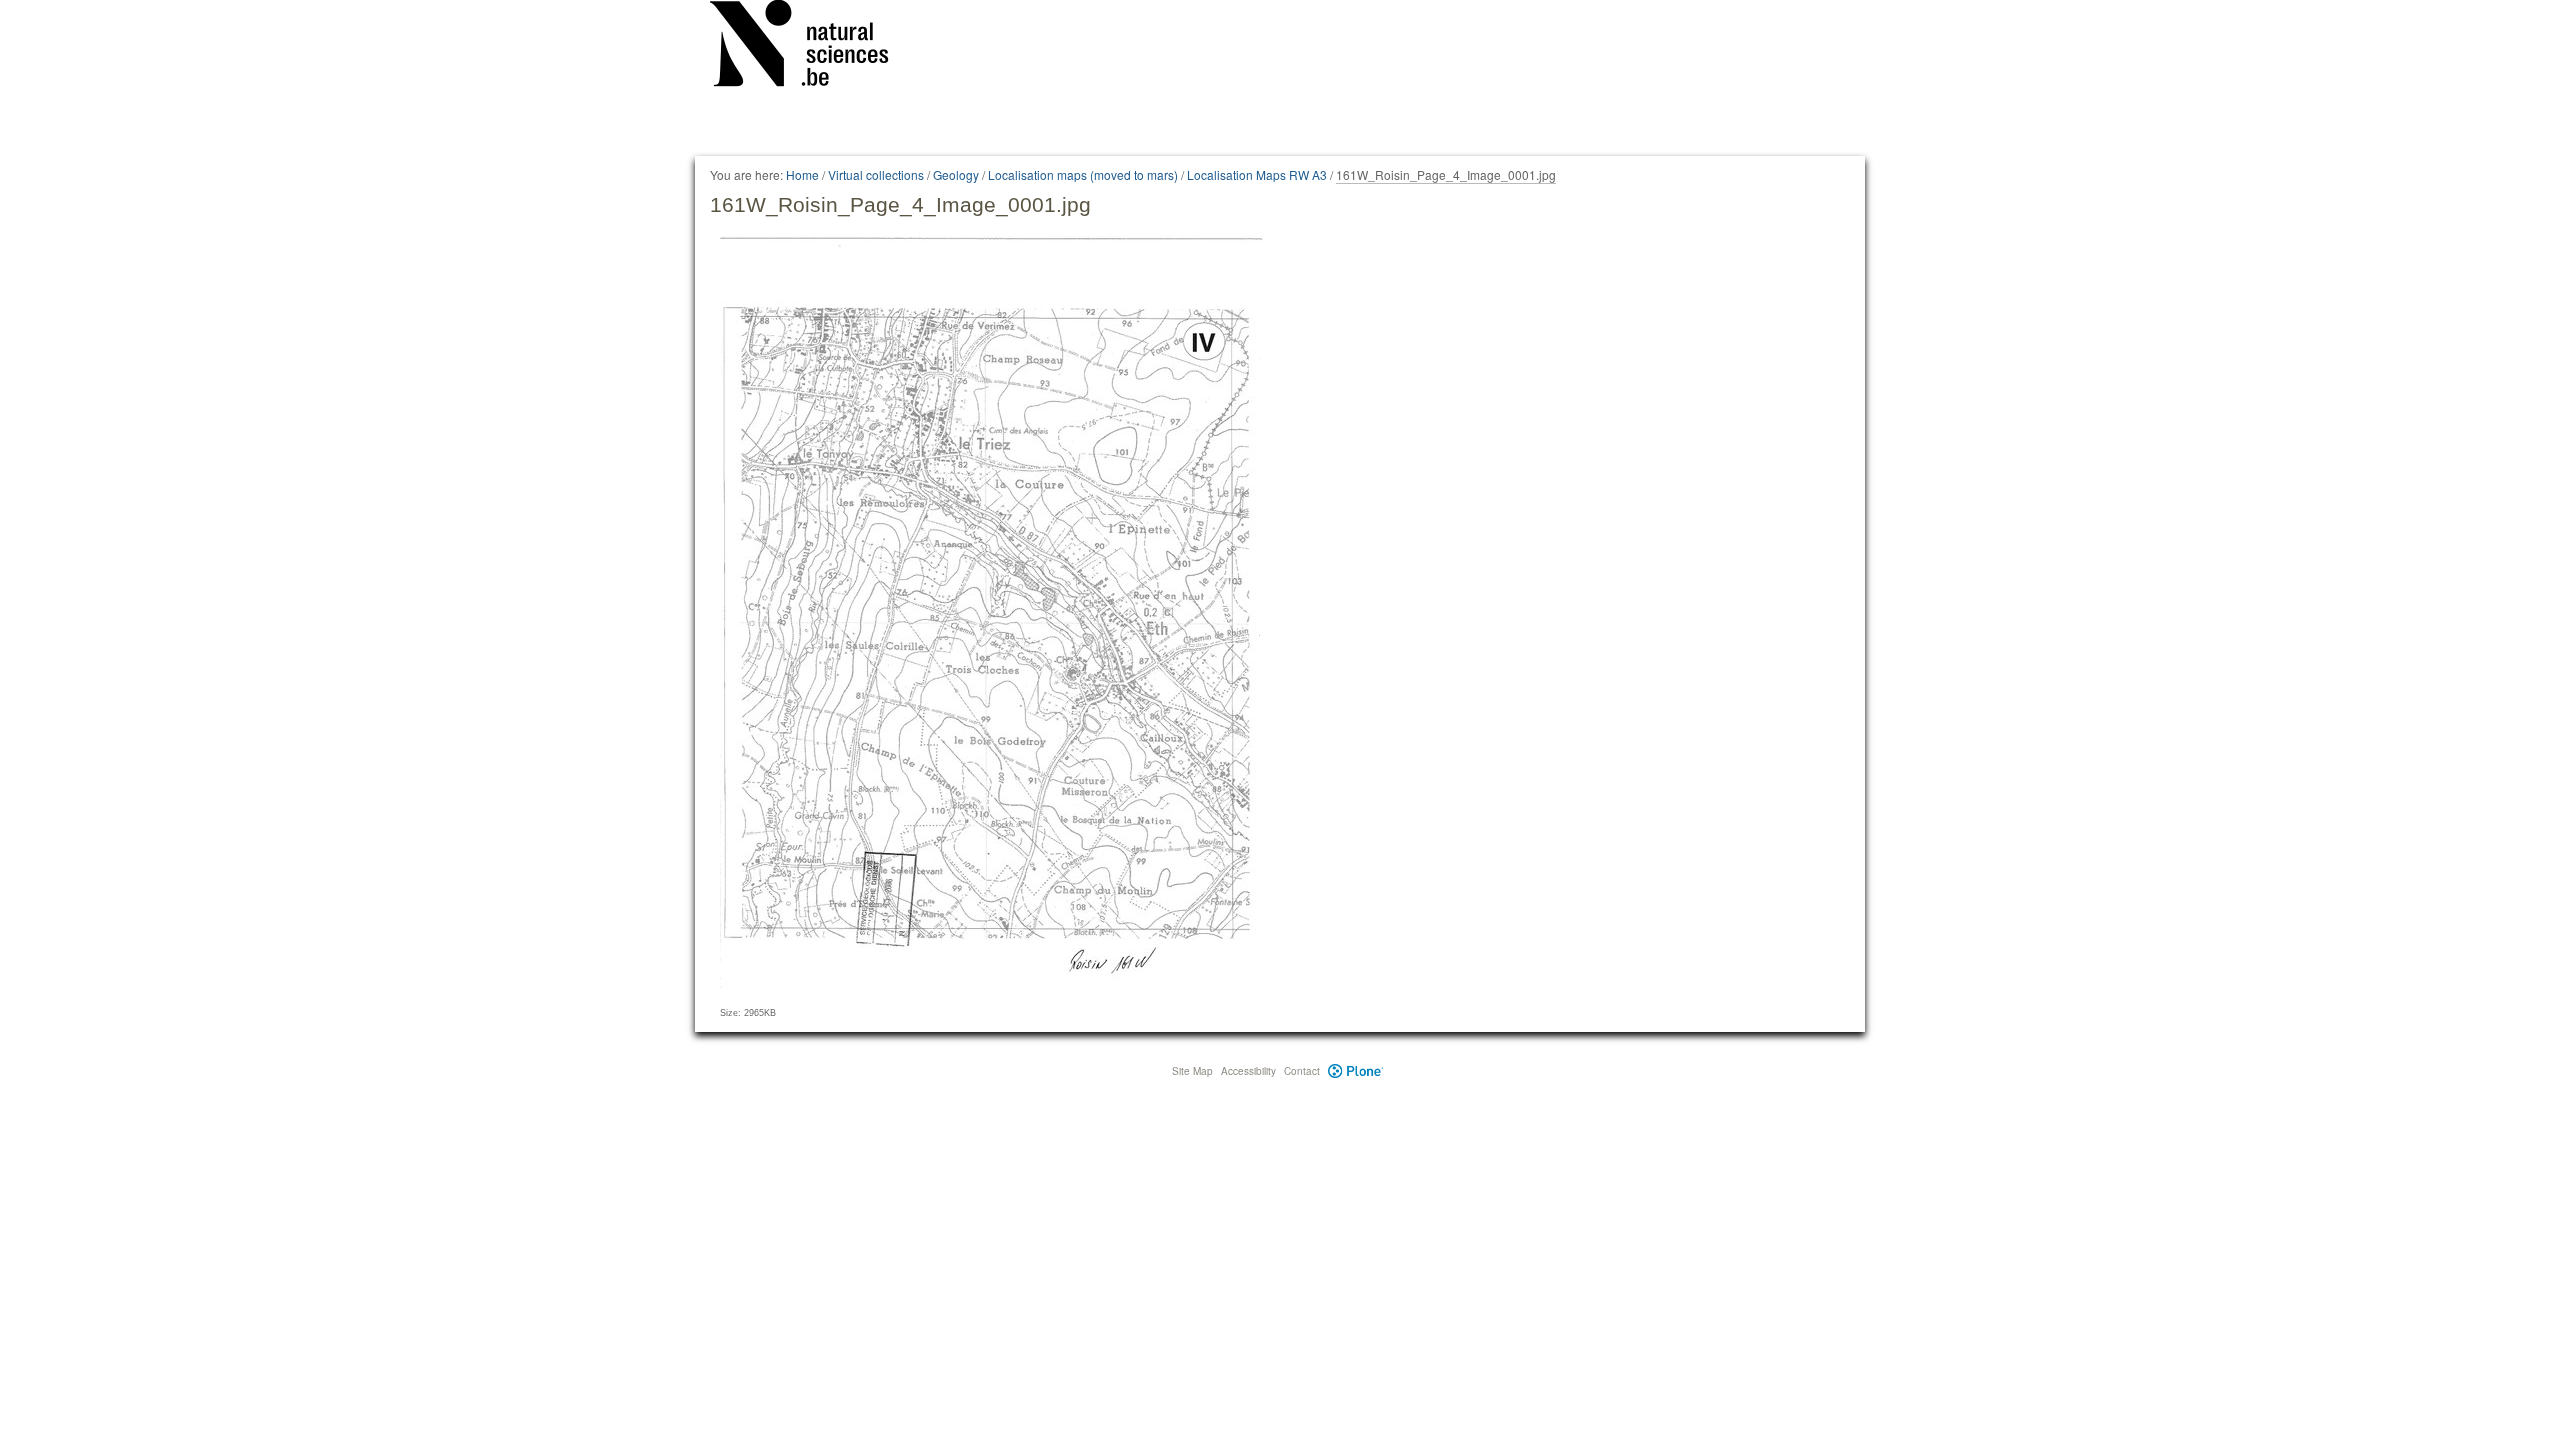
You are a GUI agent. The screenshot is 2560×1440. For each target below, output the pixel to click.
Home (802, 174)
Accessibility (1248, 1071)
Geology (956, 174)
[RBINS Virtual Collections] (812, 47)
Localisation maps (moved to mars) (1083, 174)
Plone (1355, 1071)
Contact (1302, 1071)
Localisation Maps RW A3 (1257, 174)
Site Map (1192, 1071)
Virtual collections (876, 174)
